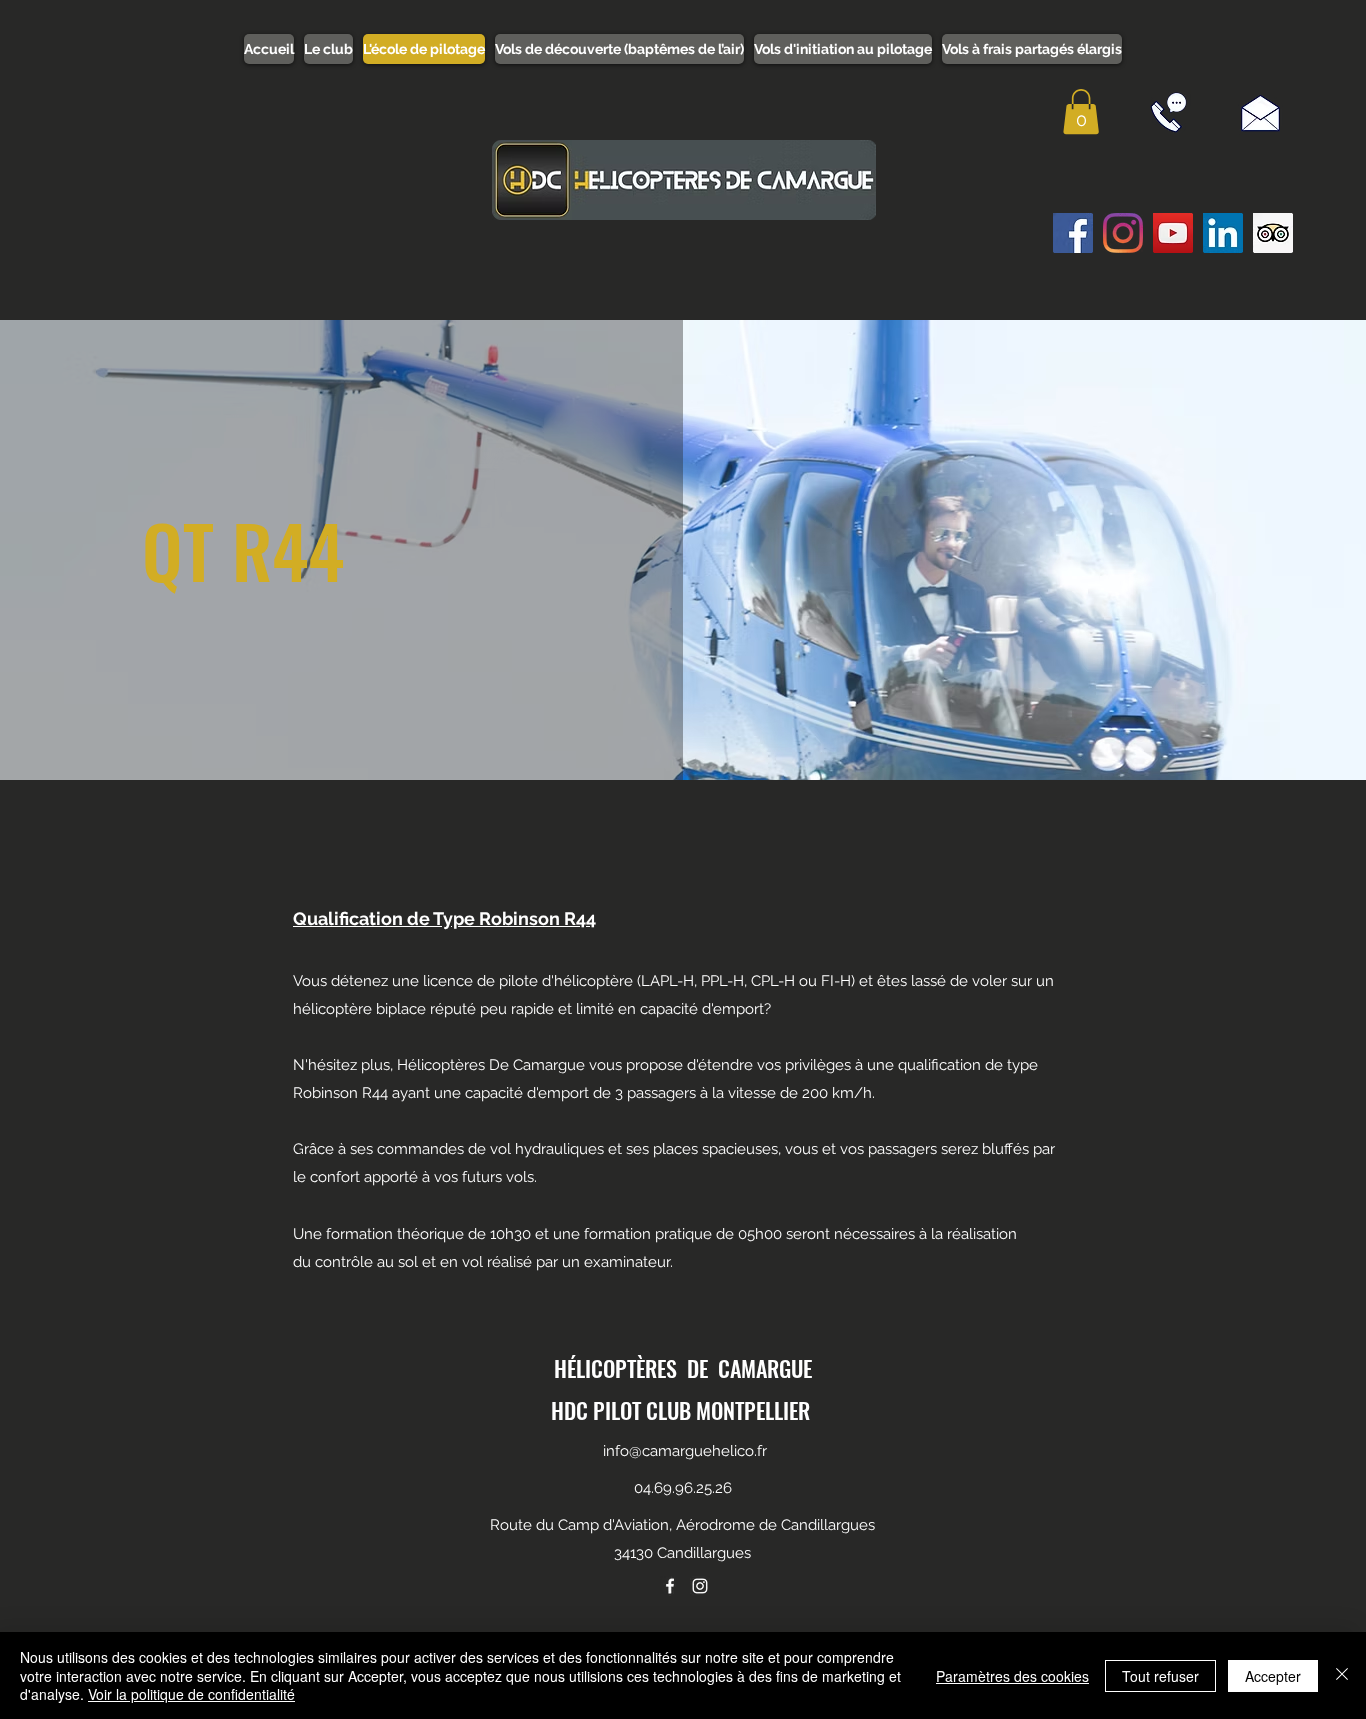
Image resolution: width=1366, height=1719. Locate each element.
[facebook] (670, 1586)
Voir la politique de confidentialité (191, 1694)
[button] (1081, 111)
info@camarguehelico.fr (685, 1451)
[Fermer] (1342, 1675)
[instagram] (700, 1586)
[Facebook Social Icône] (1073, 233)
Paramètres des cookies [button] (1012, 1676)
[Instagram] (1123, 233)
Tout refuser (1160, 1676)
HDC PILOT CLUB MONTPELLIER (680, 1410)
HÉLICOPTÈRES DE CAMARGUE (683, 1368)
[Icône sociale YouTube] (1173, 233)
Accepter (1273, 1676)
